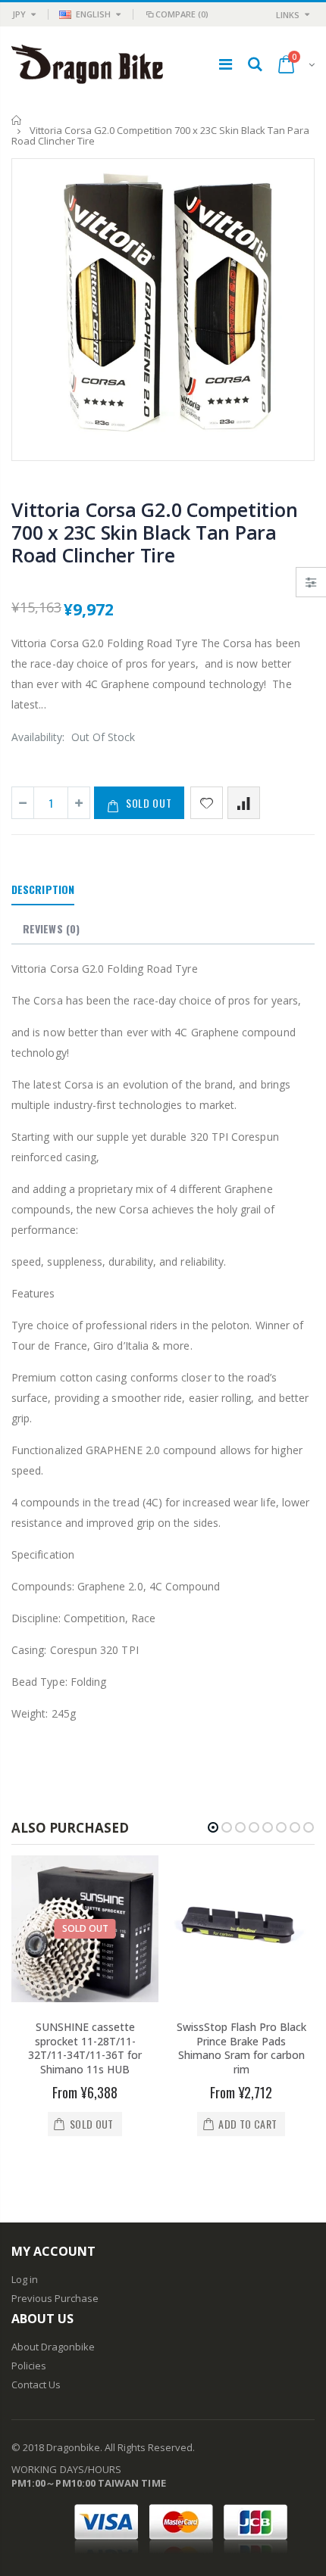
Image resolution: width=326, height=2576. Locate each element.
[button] (213, 1827)
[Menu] (226, 64)
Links (288, 15)
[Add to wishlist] (207, 803)
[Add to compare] (244, 803)
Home (17, 120)
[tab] (43, 890)
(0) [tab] (51, 928)
